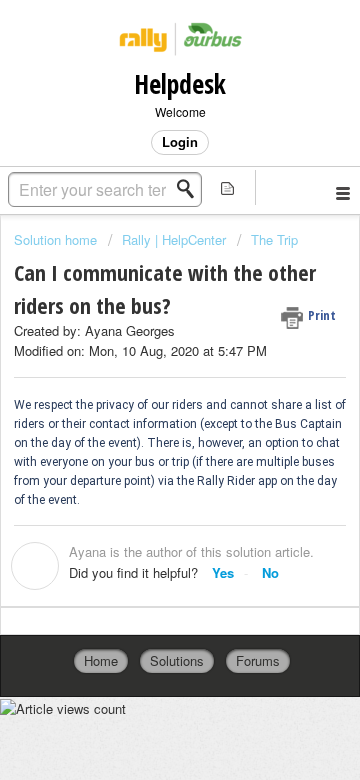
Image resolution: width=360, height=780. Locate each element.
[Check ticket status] (228, 187)
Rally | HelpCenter (174, 239)
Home (101, 660)
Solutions (177, 660)
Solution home (57, 239)
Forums (258, 660)
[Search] (191, 189)
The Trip (274, 239)
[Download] (143, 371)
